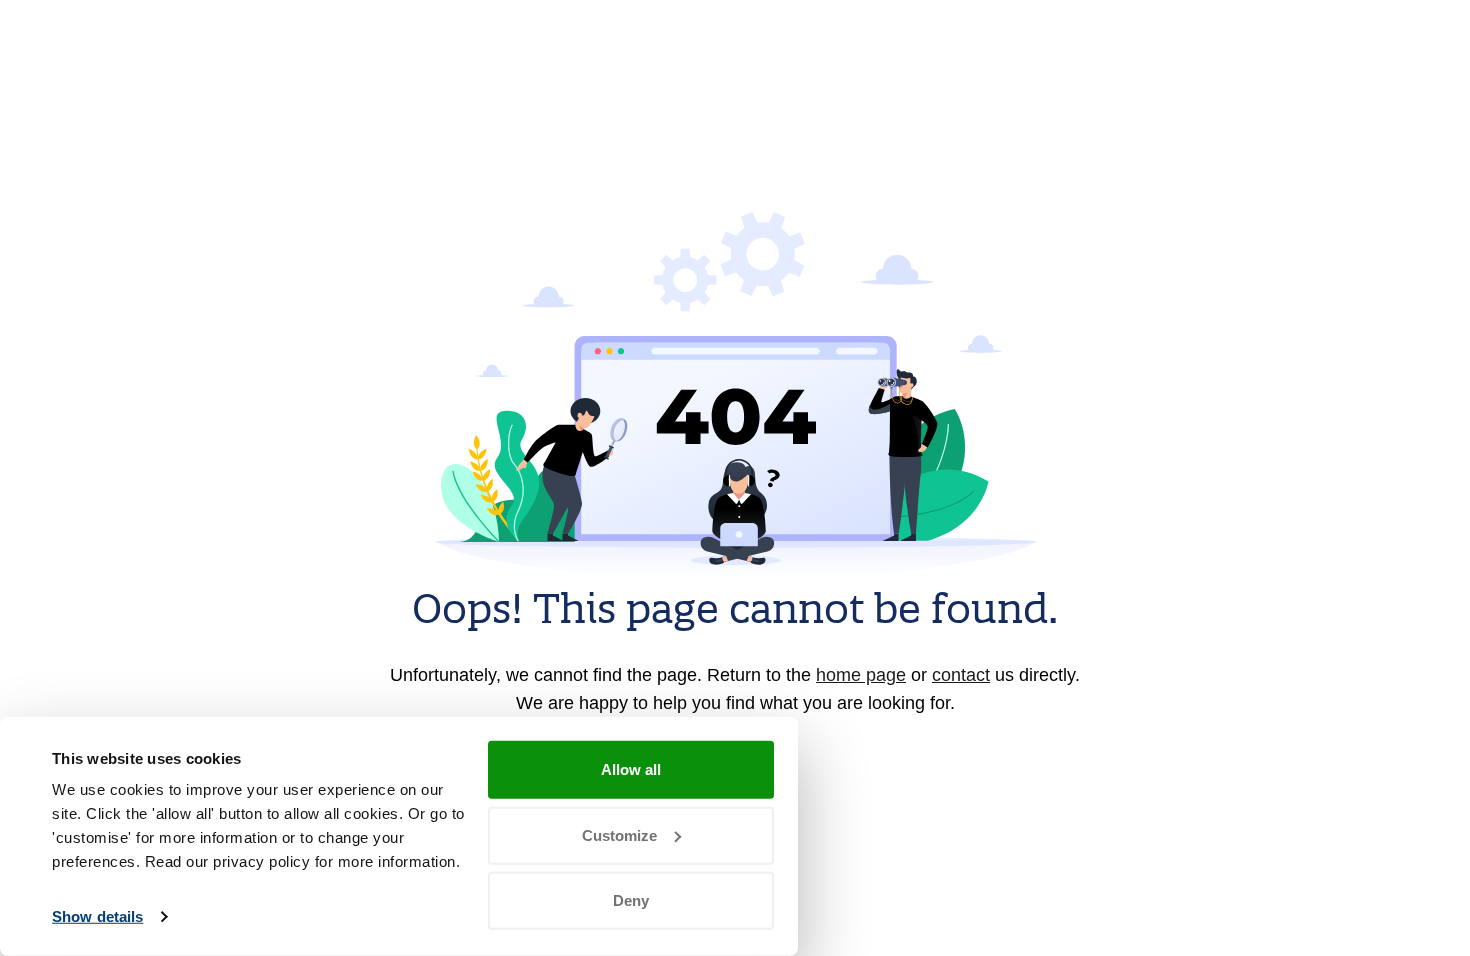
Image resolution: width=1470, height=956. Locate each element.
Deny (631, 900)
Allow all (631, 769)
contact (961, 675)
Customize (619, 834)
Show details (97, 916)
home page (861, 675)
